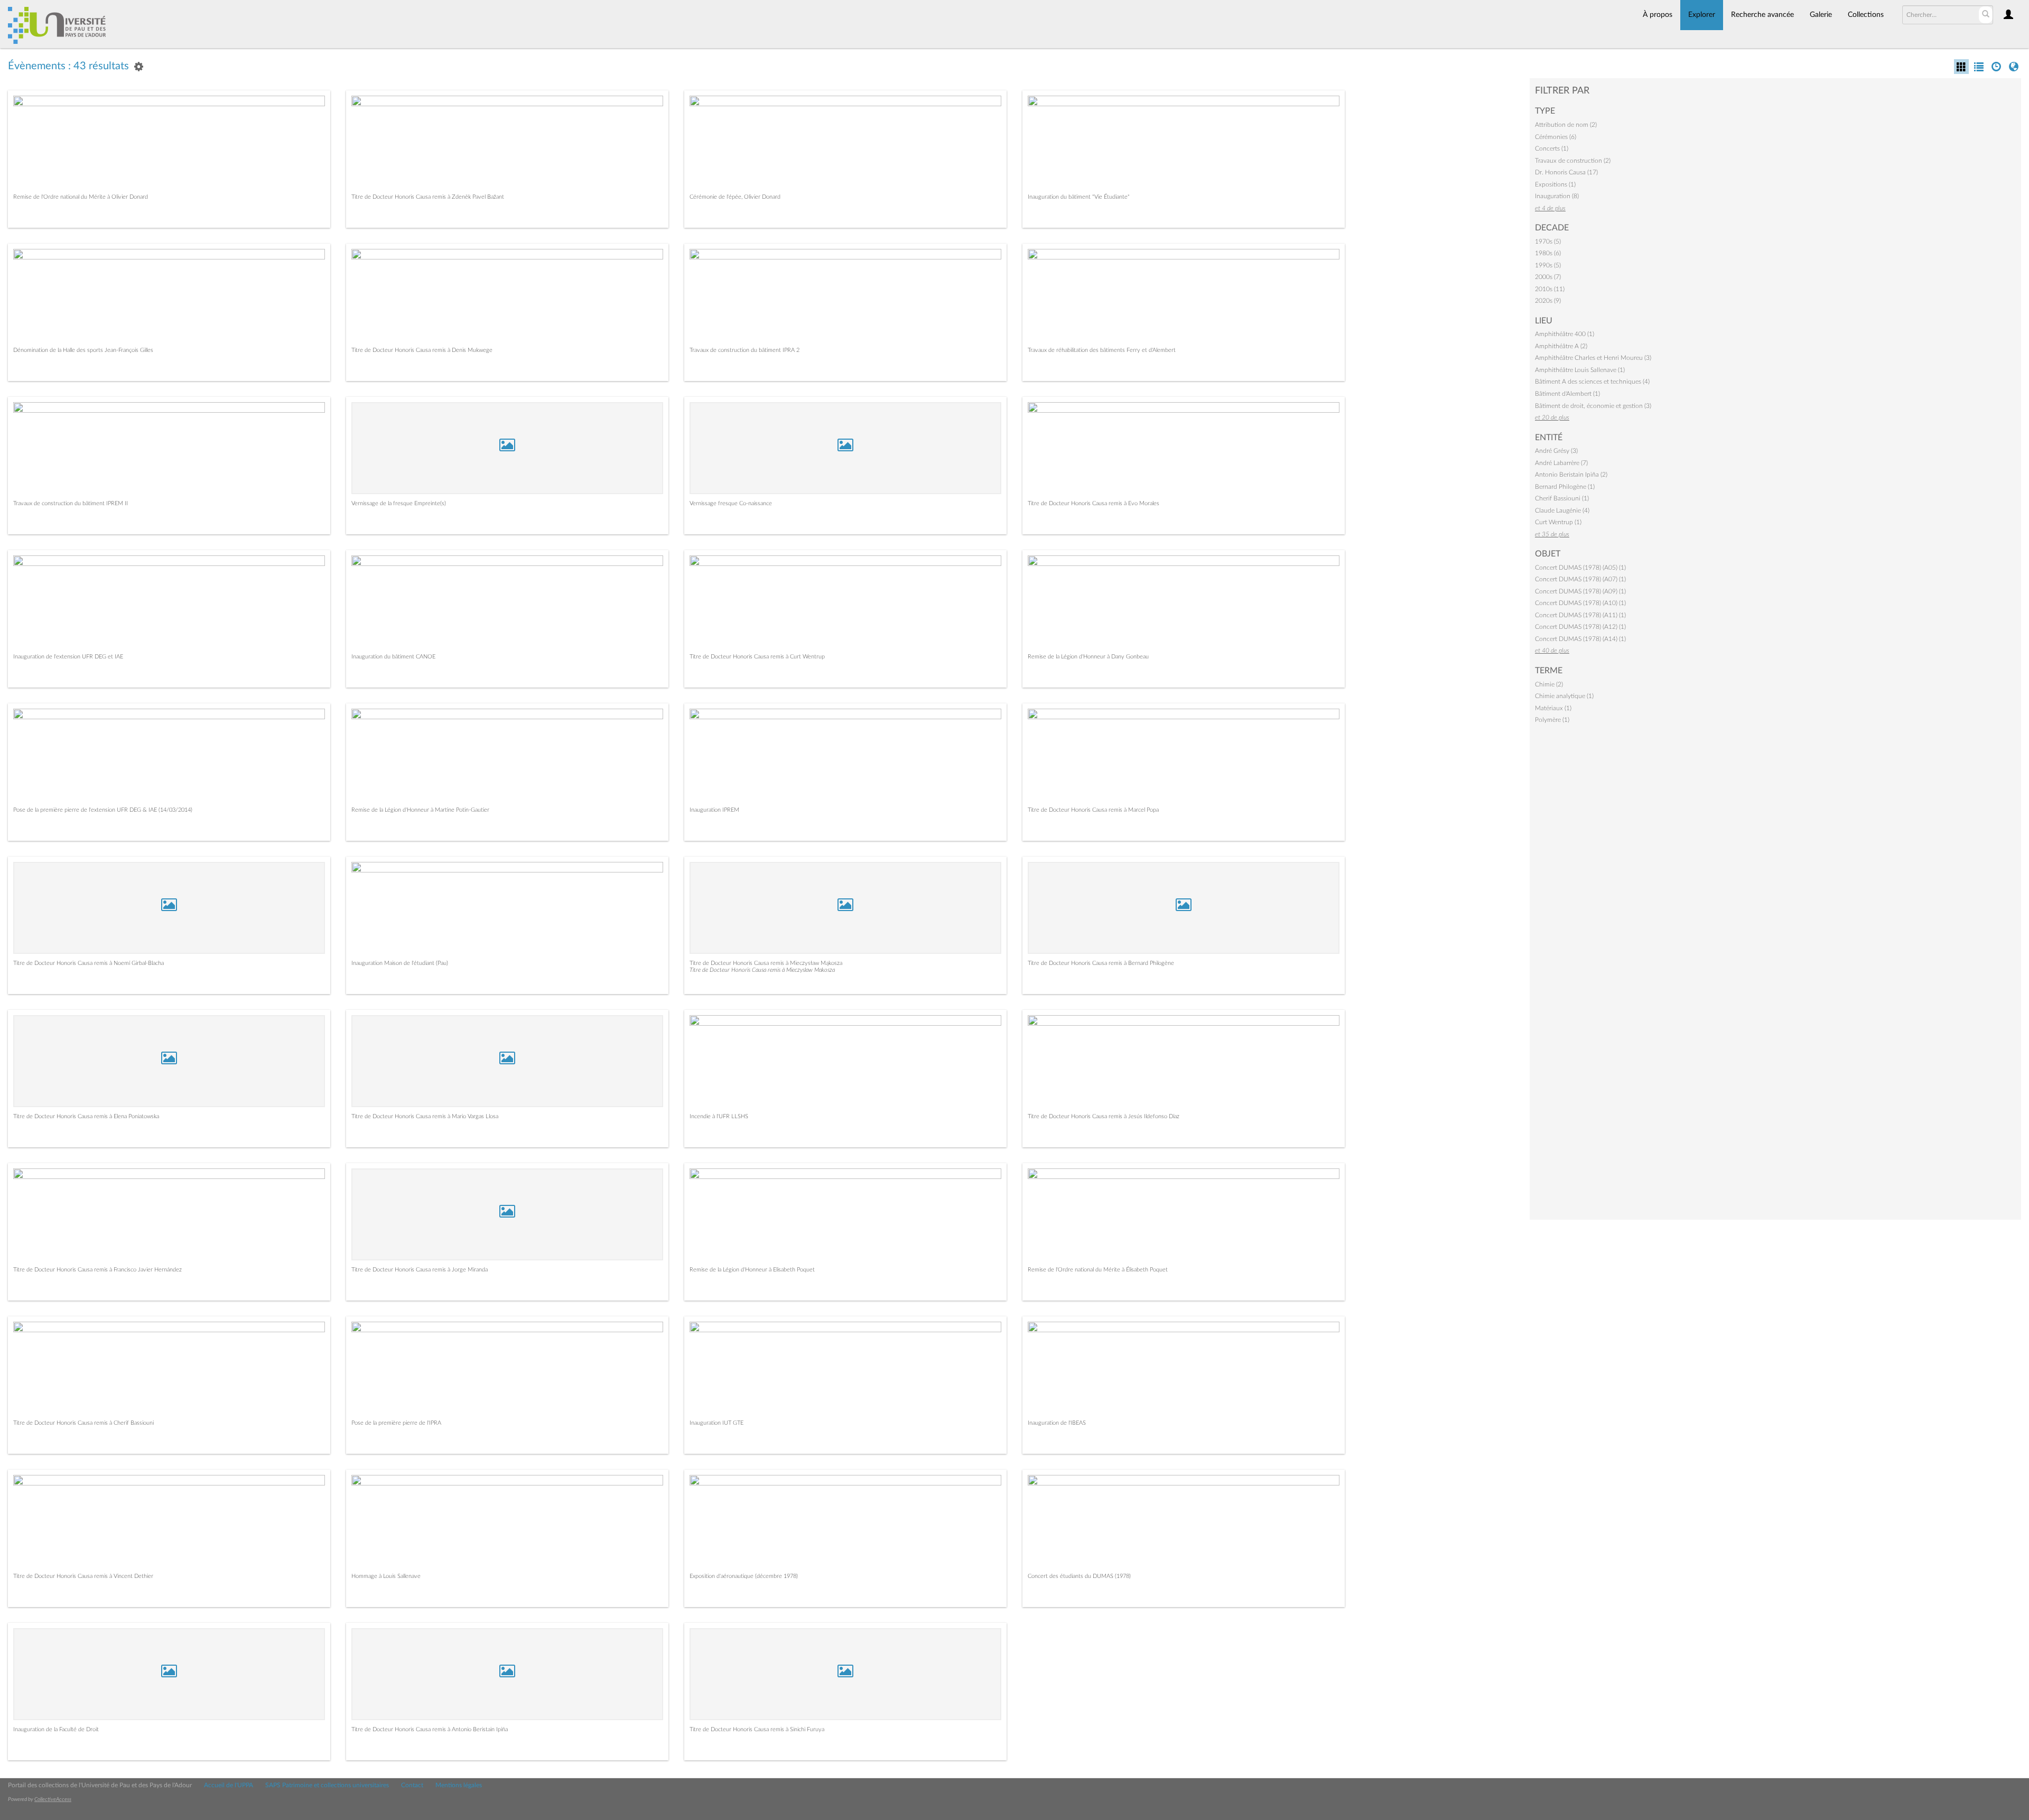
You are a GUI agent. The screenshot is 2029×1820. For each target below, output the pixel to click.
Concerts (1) (1552, 148)
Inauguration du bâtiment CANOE (393, 657)
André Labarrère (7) (1561, 463)
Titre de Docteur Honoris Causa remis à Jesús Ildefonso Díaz (1104, 1116)
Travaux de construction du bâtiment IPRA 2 (744, 350)
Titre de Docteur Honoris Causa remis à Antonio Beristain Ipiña (430, 1729)
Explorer (1702, 15)
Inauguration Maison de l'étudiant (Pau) (400, 963)
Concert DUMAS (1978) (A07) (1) (1580, 579)
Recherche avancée (1762, 15)
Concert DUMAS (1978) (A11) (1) (1580, 615)
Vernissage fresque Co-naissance (731, 503)
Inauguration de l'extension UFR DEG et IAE (68, 657)
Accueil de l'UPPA (229, 1785)
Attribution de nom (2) (1566, 125)
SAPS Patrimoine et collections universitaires (327, 1785)
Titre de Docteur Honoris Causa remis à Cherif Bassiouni (83, 1423)
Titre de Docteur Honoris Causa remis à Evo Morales (1093, 503)
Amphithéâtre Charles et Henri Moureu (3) (1593, 358)
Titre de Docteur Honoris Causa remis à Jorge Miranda (420, 1270)
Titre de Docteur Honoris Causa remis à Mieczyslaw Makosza (762, 970)
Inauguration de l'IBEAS (1057, 1423)
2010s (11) (1550, 289)
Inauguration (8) (1557, 196)
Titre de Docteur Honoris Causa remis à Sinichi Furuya (757, 1729)
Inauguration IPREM (714, 810)
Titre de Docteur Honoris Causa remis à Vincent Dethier (83, 1576)
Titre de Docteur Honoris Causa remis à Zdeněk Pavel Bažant (428, 197)
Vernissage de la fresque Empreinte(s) (399, 503)
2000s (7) (1548, 277)
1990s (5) (1548, 265)
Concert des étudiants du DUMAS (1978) (1079, 1576)
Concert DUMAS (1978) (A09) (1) (1580, 591)
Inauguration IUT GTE (716, 1423)
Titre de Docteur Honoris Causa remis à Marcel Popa (1093, 810)
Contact (412, 1785)
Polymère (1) (1552, 720)
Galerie (1821, 15)
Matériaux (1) (1553, 708)
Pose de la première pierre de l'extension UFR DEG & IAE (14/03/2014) (103, 810)
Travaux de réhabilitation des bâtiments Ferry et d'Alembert (1102, 350)
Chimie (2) (1549, 684)
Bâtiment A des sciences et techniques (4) (1592, 382)
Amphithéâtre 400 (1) (1565, 334)
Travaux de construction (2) (1573, 161)
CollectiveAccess (53, 1799)
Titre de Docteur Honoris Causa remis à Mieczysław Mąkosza (766, 963)
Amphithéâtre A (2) (1561, 346)
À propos (1658, 15)
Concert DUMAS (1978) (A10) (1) (1580, 603)
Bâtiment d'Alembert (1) (1567, 394)
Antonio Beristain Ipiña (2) (1571, 475)
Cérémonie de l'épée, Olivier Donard (735, 197)
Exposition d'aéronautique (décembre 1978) (744, 1576)
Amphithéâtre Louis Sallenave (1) (1580, 370)
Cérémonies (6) (1556, 137)
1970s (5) (1548, 242)
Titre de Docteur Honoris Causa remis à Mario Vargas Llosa (425, 1116)
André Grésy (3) (1556, 451)
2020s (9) (1548, 301)
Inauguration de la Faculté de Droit (56, 1729)
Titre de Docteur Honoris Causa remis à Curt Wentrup (757, 657)
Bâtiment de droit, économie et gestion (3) (1593, 406)
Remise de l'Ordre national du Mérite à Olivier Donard (81, 197)
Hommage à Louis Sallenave (386, 1576)
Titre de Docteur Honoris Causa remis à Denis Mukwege (422, 350)
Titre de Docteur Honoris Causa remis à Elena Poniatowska (86, 1116)
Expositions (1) (1555, 184)
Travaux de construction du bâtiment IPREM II (71, 503)
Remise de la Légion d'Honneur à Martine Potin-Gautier (420, 810)
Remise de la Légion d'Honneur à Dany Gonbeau (1088, 657)
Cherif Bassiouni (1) (1562, 498)
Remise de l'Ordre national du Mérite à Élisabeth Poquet (1098, 1270)
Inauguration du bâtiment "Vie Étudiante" (1079, 197)
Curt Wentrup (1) (1558, 522)
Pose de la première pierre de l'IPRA (396, 1423)
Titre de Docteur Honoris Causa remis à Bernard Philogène (1101, 963)
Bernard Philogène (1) (1565, 487)
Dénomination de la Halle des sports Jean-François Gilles (83, 350)
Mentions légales (459, 1785)
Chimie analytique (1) (1564, 696)
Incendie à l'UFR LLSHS (719, 1116)
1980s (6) (1548, 253)
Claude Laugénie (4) (1562, 510)
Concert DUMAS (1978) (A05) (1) (1580, 568)
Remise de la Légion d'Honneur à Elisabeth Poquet (752, 1270)
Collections (1866, 15)
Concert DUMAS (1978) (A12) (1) (1580, 627)
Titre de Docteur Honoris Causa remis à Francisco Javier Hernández (97, 1270)
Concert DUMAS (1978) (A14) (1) (1580, 639)
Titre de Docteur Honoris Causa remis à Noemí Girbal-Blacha (89, 963)
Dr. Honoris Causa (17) (1566, 172)
